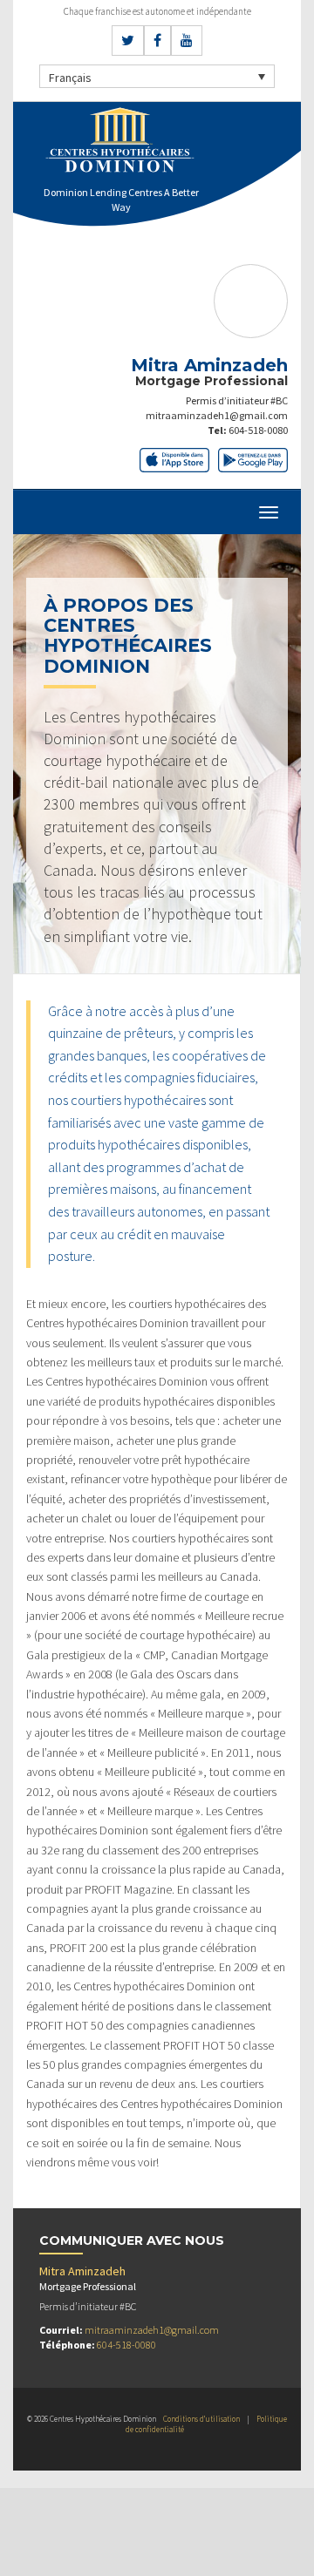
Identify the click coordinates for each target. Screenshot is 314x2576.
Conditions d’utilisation (201, 2419)
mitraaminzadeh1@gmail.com (217, 415)
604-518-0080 (258, 430)
